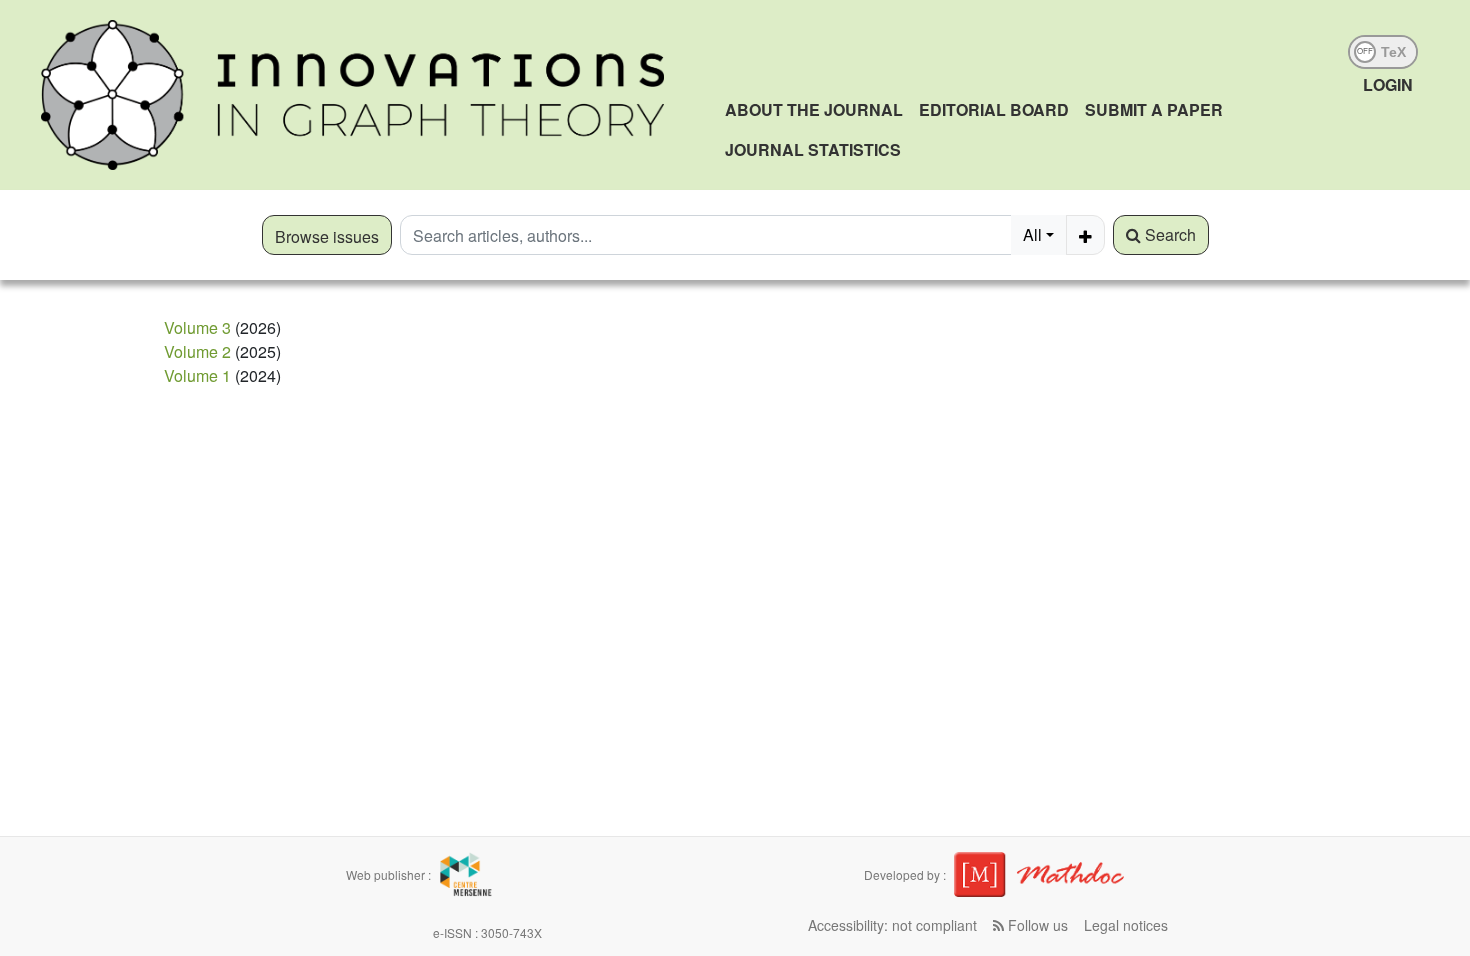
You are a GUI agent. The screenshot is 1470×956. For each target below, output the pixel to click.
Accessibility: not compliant (892, 925)
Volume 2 (197, 351)
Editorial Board (994, 109)
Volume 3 (197, 327)
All (1032, 234)
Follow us (1036, 925)
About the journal (814, 109)
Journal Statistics (813, 149)
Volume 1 (197, 375)
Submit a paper (1154, 109)
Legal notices (1126, 925)
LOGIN (1388, 84)
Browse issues (327, 236)
